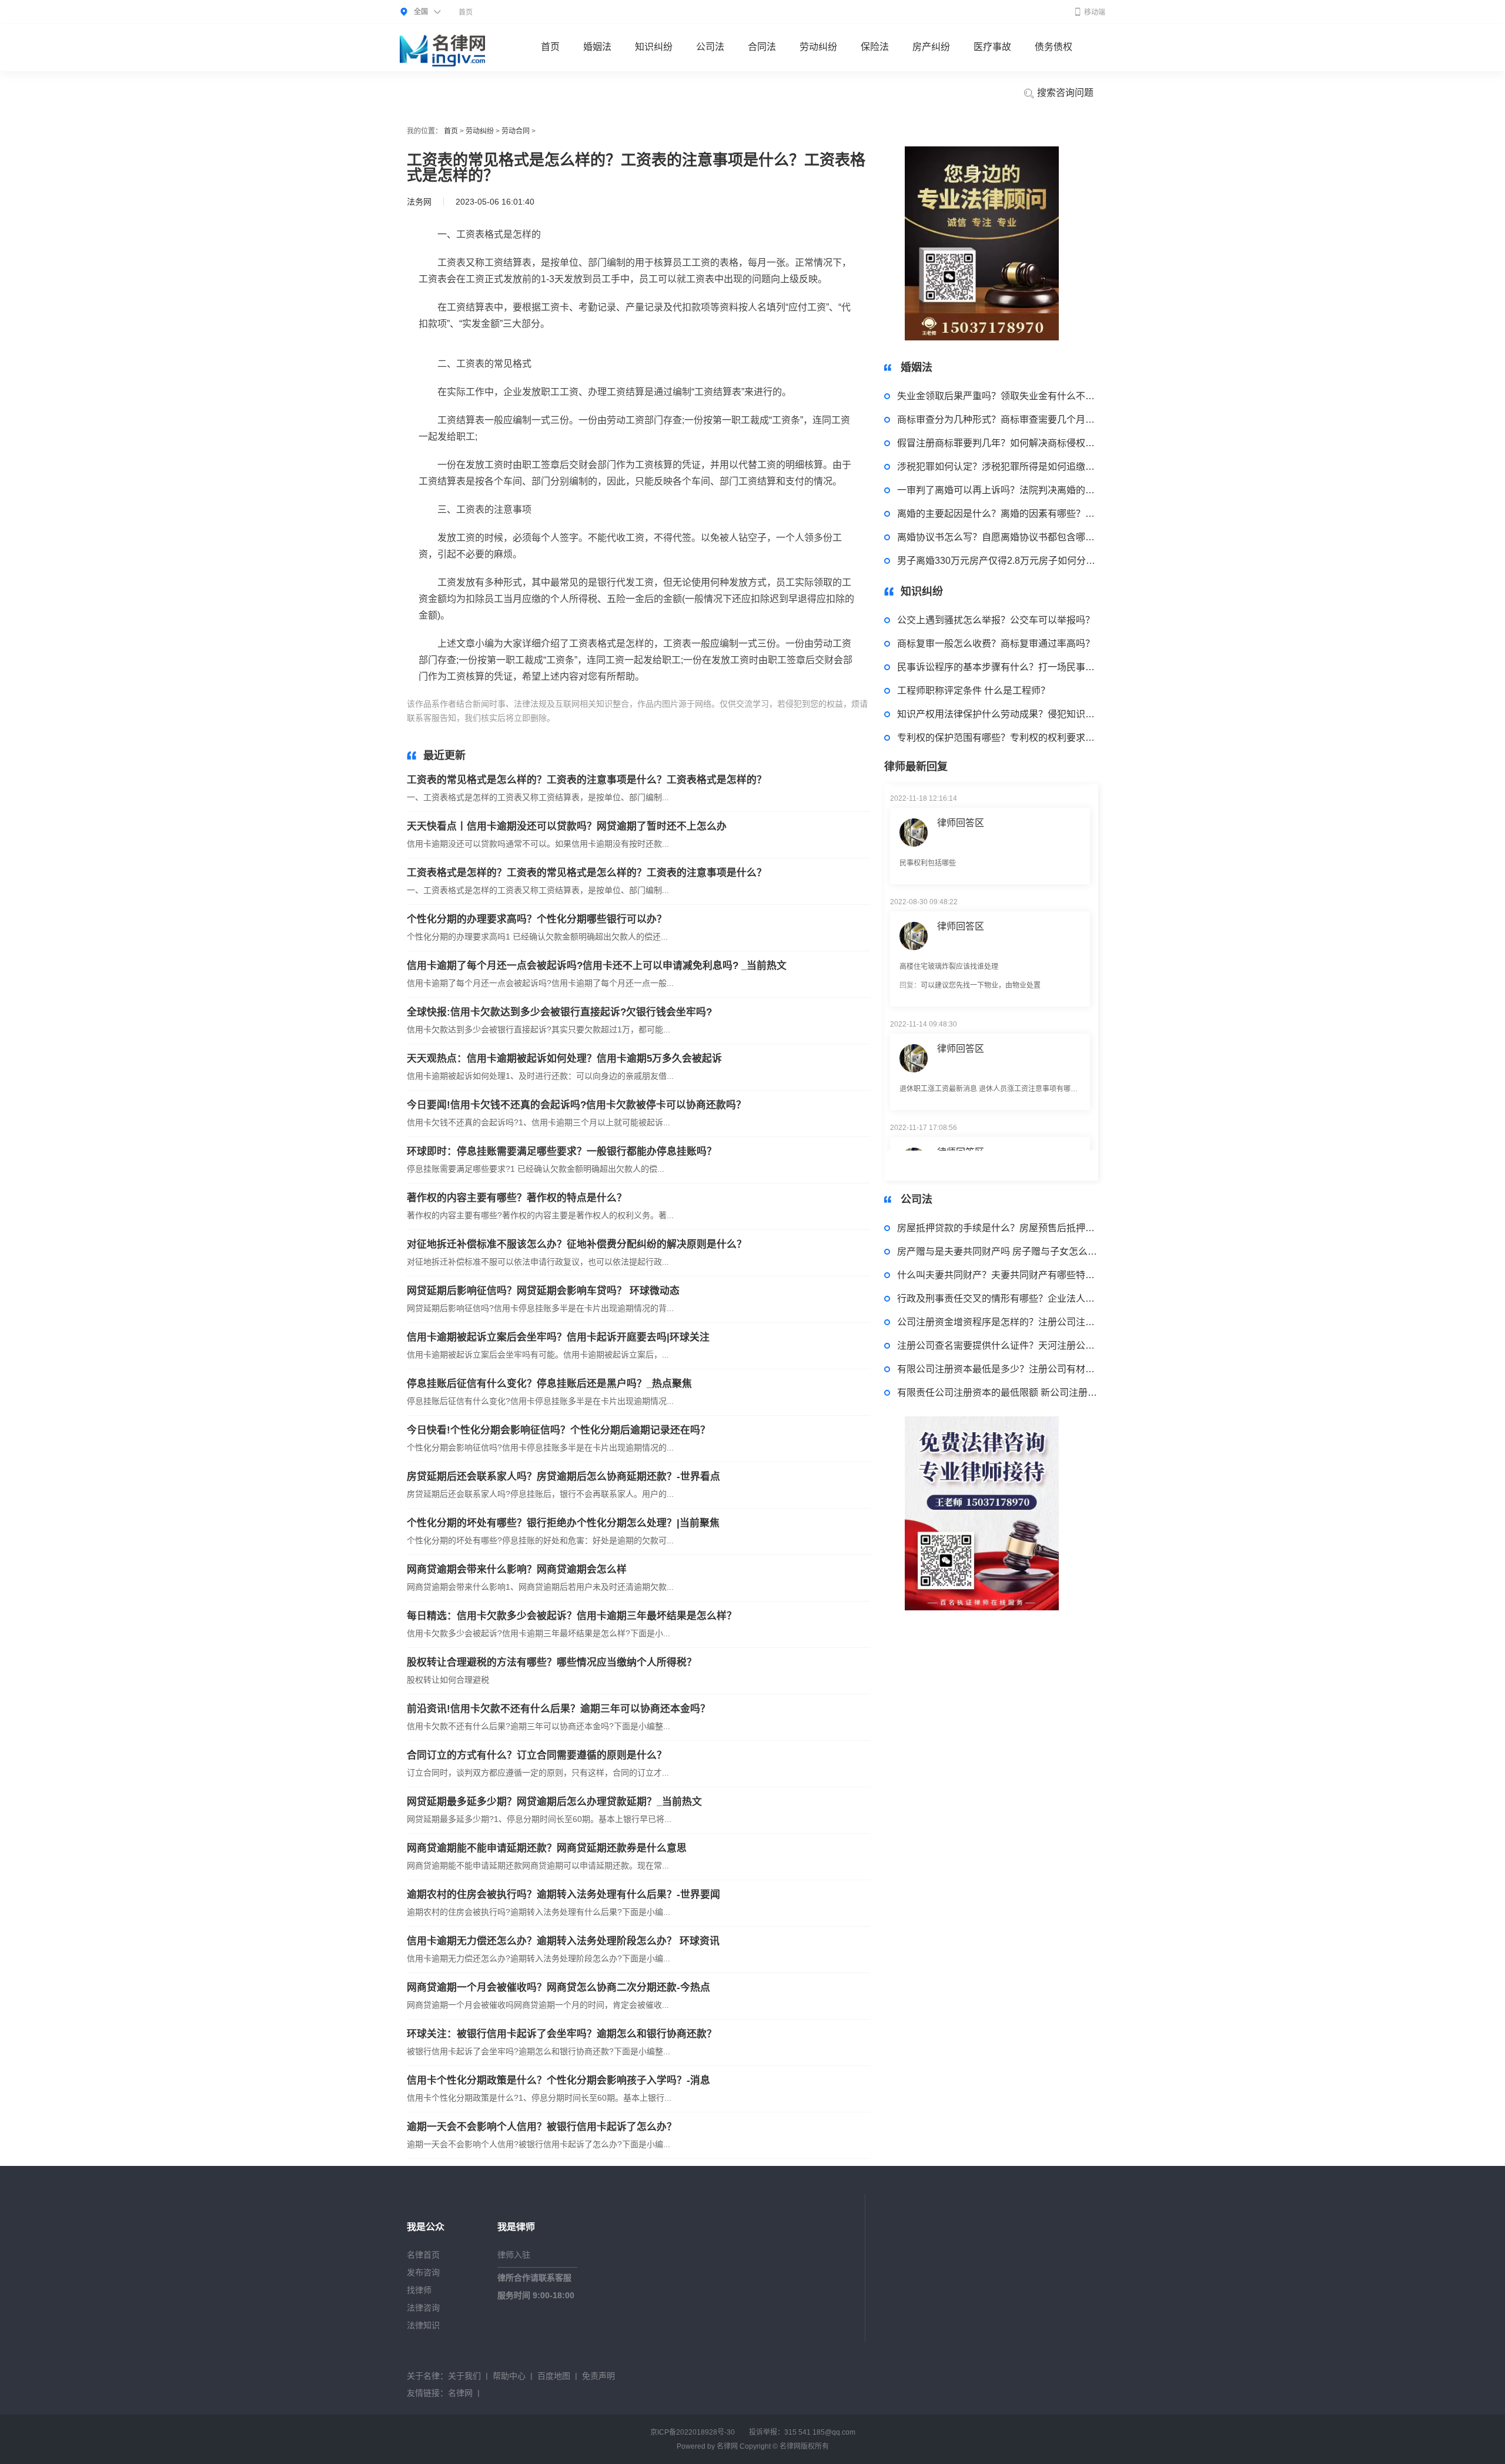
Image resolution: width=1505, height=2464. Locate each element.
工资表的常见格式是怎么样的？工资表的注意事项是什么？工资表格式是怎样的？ (587, 780)
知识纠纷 (654, 47)
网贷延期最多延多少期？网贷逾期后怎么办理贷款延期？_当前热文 (554, 1802)
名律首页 (423, 2255)
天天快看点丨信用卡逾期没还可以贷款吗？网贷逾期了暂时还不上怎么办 (567, 826)
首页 (466, 12)
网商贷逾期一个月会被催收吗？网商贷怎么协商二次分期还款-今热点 (558, 1987)
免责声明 (598, 2376)
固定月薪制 (675, 718)
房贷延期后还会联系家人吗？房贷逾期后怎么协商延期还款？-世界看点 (563, 1477)
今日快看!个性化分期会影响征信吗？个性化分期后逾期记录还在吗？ (558, 1430)
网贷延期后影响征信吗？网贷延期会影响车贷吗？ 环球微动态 (543, 1291)
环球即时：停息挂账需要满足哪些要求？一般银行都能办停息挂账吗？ (562, 1151)
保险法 (875, 47)
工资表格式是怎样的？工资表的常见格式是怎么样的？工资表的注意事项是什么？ (587, 873)
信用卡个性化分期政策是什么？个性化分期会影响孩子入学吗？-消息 (558, 2080)
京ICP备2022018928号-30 (693, 2432)
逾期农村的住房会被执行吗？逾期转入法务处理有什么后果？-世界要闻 (563, 1895)
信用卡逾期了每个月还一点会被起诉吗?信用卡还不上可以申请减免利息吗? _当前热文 (597, 966)
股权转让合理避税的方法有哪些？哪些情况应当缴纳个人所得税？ (552, 1662)
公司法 (710, 47)
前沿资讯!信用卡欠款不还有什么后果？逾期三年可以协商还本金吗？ (558, 1709)
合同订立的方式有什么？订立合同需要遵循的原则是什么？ (537, 1755)
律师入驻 (514, 2255)
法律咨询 (423, 2308)
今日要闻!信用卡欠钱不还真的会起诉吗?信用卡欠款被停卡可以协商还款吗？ (576, 1105)
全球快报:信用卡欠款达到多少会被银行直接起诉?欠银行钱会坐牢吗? (559, 1012)
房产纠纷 (931, 47)
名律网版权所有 (804, 2446)
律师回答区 (961, 870)
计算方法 (636, 718)
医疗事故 (992, 47)
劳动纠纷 (818, 47)
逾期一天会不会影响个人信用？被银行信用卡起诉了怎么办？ (542, 2127)
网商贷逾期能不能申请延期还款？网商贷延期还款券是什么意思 (547, 1848)
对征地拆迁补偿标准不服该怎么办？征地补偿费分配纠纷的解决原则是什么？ (577, 1244)
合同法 (762, 47)
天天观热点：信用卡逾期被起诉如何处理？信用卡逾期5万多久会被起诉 (564, 1059)
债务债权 (1053, 47)
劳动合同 (516, 131)
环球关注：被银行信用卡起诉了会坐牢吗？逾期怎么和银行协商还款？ (562, 2034)
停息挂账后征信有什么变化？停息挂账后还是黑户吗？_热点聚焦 (549, 1384)
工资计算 (601, 718)
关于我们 (464, 2376)
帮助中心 (509, 2376)
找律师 (419, 2290)
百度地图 (554, 2376)
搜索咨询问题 (1064, 93)
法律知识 (423, 2325)
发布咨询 (423, 2272)
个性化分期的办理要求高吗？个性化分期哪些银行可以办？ (537, 919)
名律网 (460, 2393)
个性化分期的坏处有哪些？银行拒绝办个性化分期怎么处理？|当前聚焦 (563, 1523)
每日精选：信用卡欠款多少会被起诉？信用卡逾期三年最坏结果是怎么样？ (572, 1616)
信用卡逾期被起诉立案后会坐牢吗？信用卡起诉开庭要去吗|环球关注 (558, 1337)
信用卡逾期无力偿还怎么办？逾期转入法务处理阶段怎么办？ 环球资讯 (563, 1941)
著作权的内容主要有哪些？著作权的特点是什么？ (517, 1198)
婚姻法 (597, 47)
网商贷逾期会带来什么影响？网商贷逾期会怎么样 (517, 1569)
